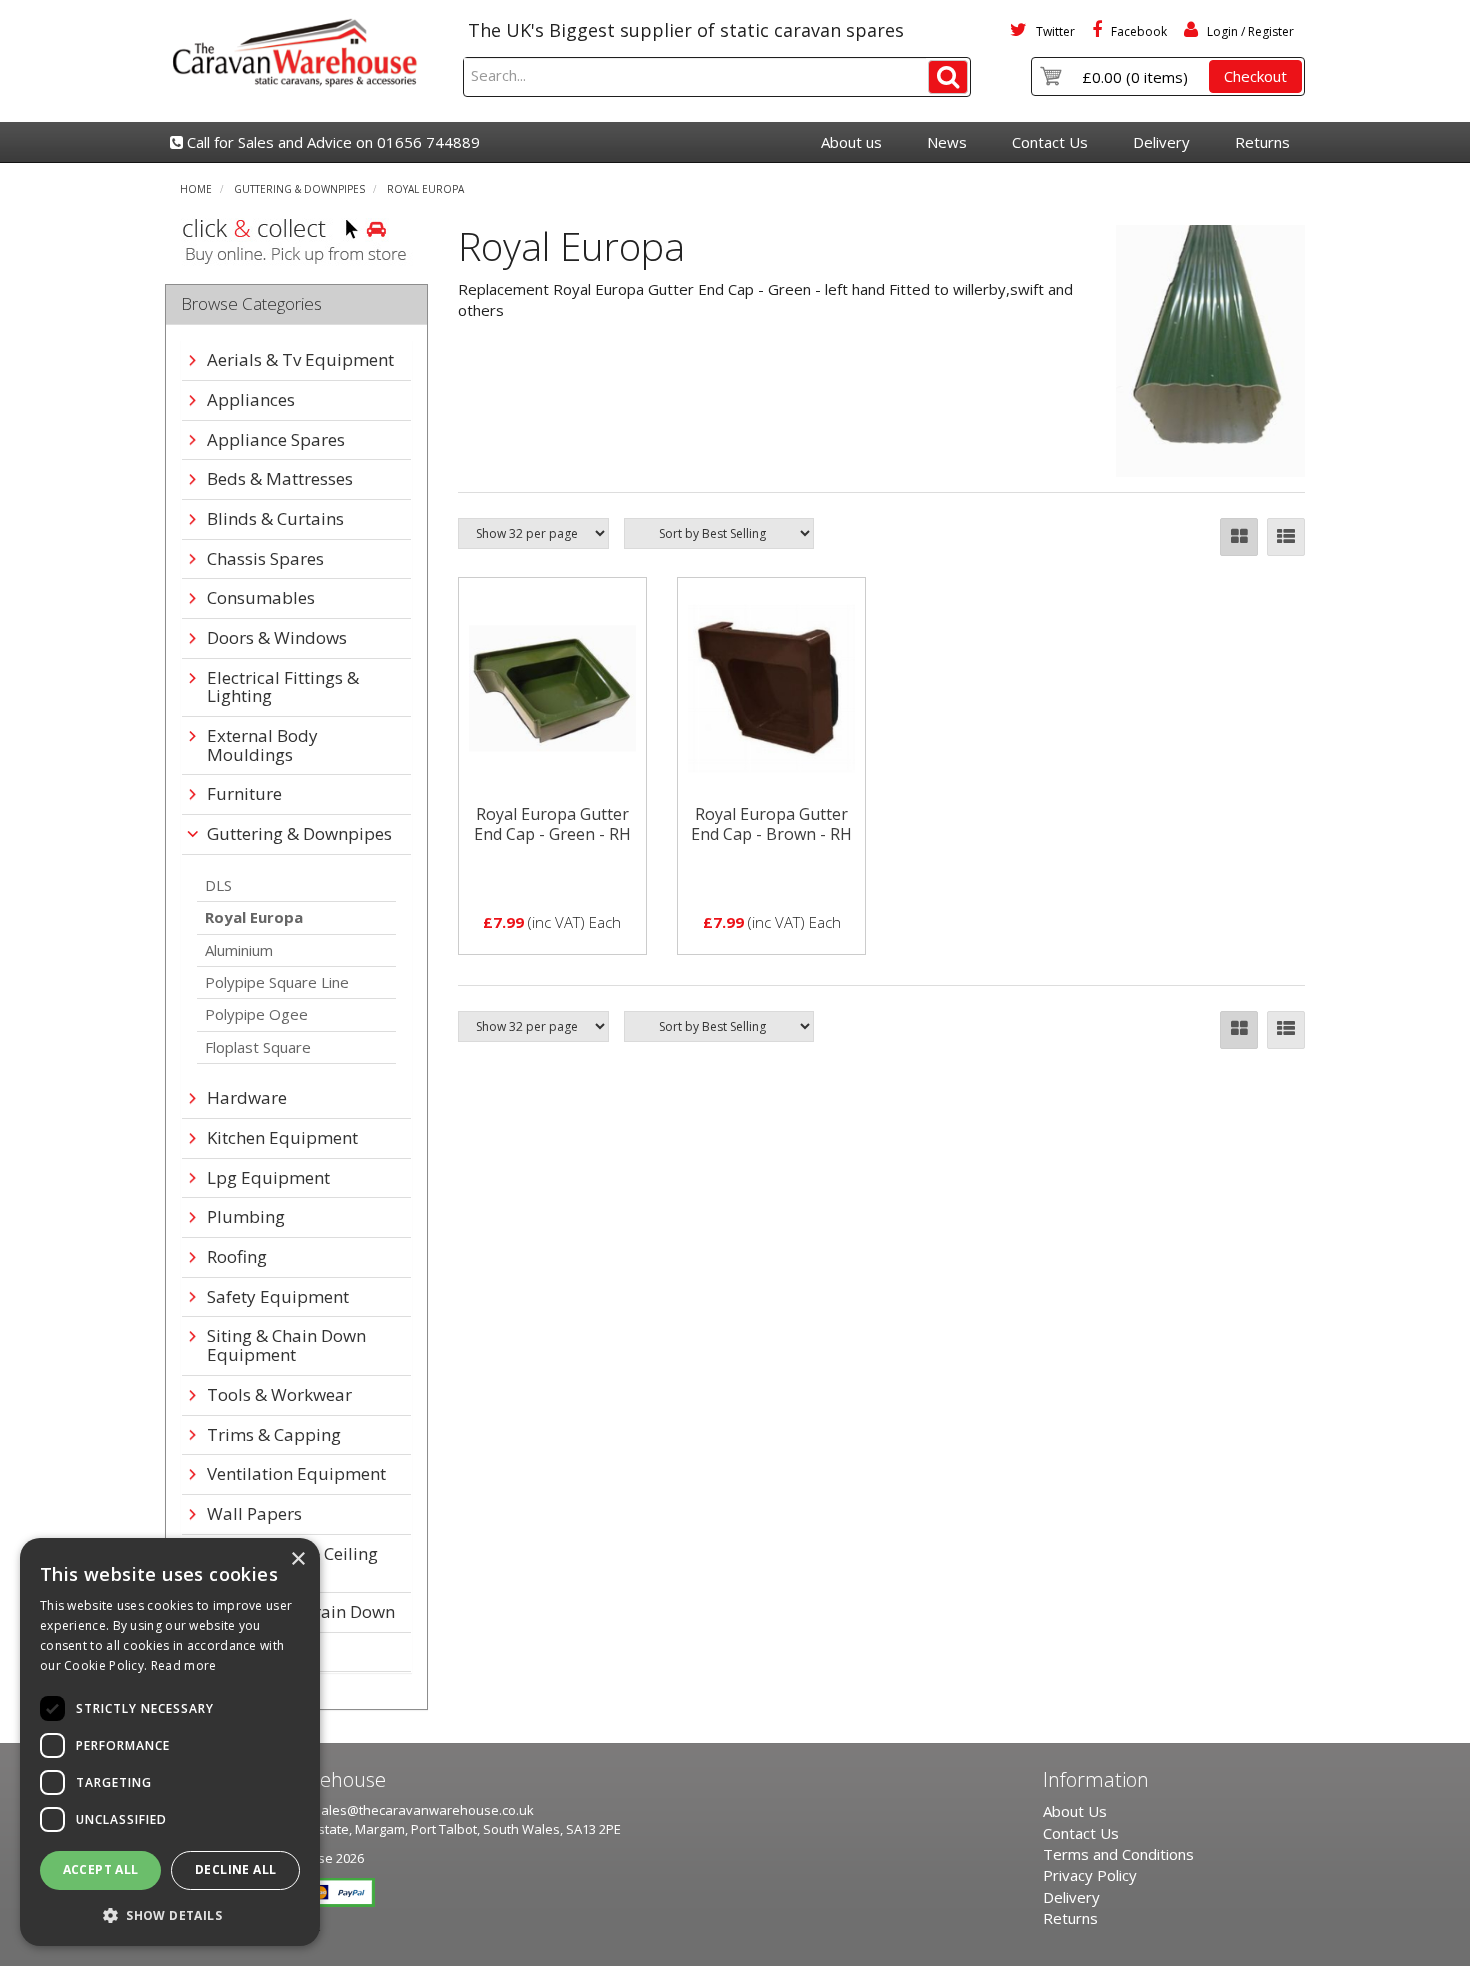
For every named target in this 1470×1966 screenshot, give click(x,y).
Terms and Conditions (1118, 1854)
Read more (184, 1665)
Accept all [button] (101, 1869)
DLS (218, 885)
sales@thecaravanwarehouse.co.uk (424, 1810)
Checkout (1255, 76)
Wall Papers (254, 1514)
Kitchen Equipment (282, 1138)
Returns (1262, 142)
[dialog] (170, 1742)
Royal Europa (425, 189)
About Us (1075, 1811)
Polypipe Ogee (256, 1014)
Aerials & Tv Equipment (300, 360)
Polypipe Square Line (277, 982)
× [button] (297, 1559)
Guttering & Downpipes (299, 189)
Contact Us (1050, 142)
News (947, 142)
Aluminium (239, 950)
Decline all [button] (235, 1869)
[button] (170, 1914)
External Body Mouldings (262, 745)
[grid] (1239, 537)
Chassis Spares (265, 559)
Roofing (237, 1257)
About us (851, 142)
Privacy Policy (1090, 1875)
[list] (1286, 537)
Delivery (1161, 142)
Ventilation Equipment (296, 1474)
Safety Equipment (278, 1297)
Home (196, 189)
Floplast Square (258, 1047)
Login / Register (1249, 31)
